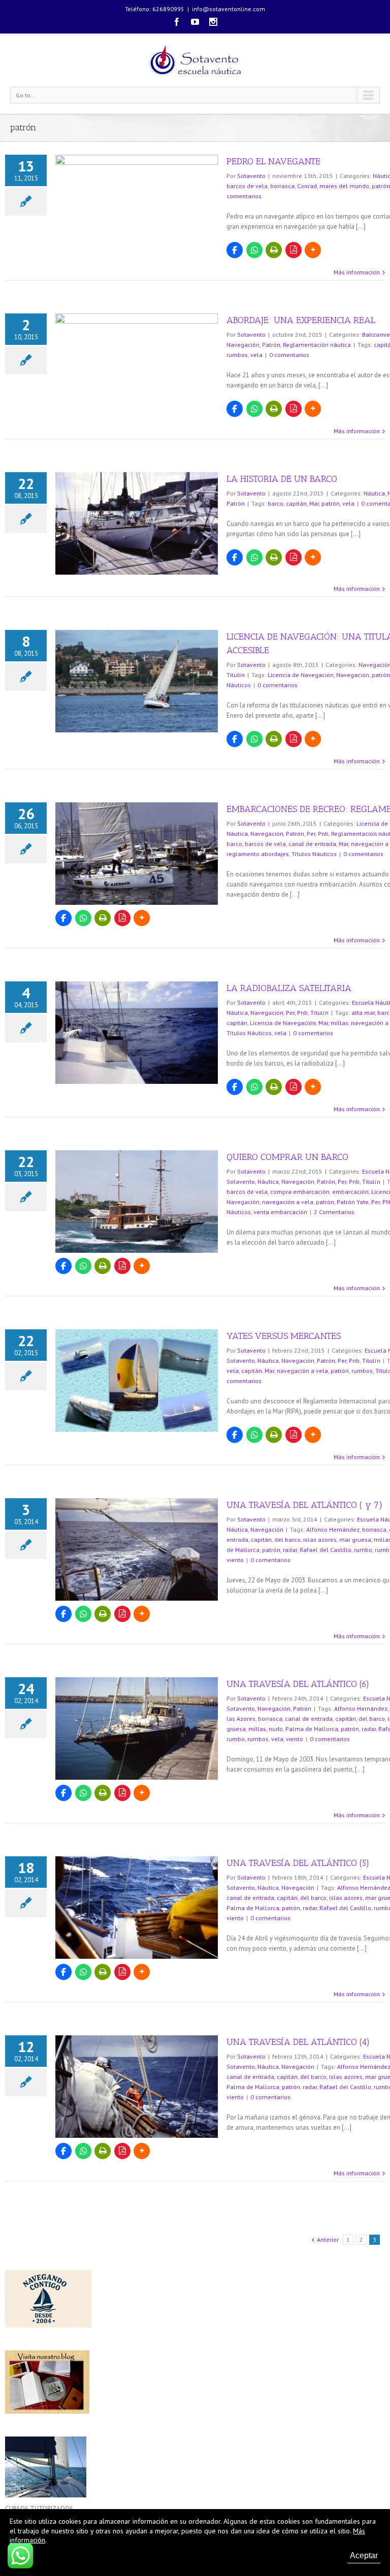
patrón (381, 186)
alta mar (363, 1013)
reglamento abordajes (258, 854)
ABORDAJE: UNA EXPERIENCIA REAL (301, 320)
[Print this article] (274, 250)
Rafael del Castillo (326, 1550)
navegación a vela (288, 1202)
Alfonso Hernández (333, 1529)
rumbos (237, 355)
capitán (296, 503)
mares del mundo (344, 186)
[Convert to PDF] (294, 250)
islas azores (320, 1540)
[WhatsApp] (254, 250)
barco (275, 503)
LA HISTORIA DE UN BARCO (282, 479)
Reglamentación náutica (317, 345)
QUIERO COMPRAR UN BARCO (287, 1157)
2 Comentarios (334, 1212)
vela (256, 355)
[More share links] (313, 250)
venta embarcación (280, 1212)
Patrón (271, 345)
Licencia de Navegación (301, 675)
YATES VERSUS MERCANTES (284, 1336)
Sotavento (251, 176)
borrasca (282, 186)
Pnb (323, 834)
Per (311, 834)
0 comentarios (289, 355)
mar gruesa (355, 1540)
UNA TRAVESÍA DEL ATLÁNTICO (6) (298, 1684)
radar (290, 1550)
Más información (357, 272)
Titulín (236, 675)
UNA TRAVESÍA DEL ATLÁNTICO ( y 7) (304, 1505)
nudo (276, 1729)
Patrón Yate (353, 1202)
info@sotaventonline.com (229, 9)
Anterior (328, 2239)
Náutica (374, 493)
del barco (287, 1540)
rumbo (363, 1550)
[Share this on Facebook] (235, 250)
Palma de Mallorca (312, 1729)
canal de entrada (312, 844)
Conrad (307, 186)
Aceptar (364, 2555)
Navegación (243, 345)
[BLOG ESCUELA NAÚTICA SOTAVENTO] (47, 2355)
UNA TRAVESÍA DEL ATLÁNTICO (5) (298, 1863)
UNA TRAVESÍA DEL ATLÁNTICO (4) (298, 2042)
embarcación (350, 1192)
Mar (314, 503)
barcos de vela (247, 186)
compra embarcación (300, 1192)
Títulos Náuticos (314, 854)
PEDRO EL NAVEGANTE (273, 161)
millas (339, 1023)
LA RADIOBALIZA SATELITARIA (289, 988)
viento (235, 1560)
